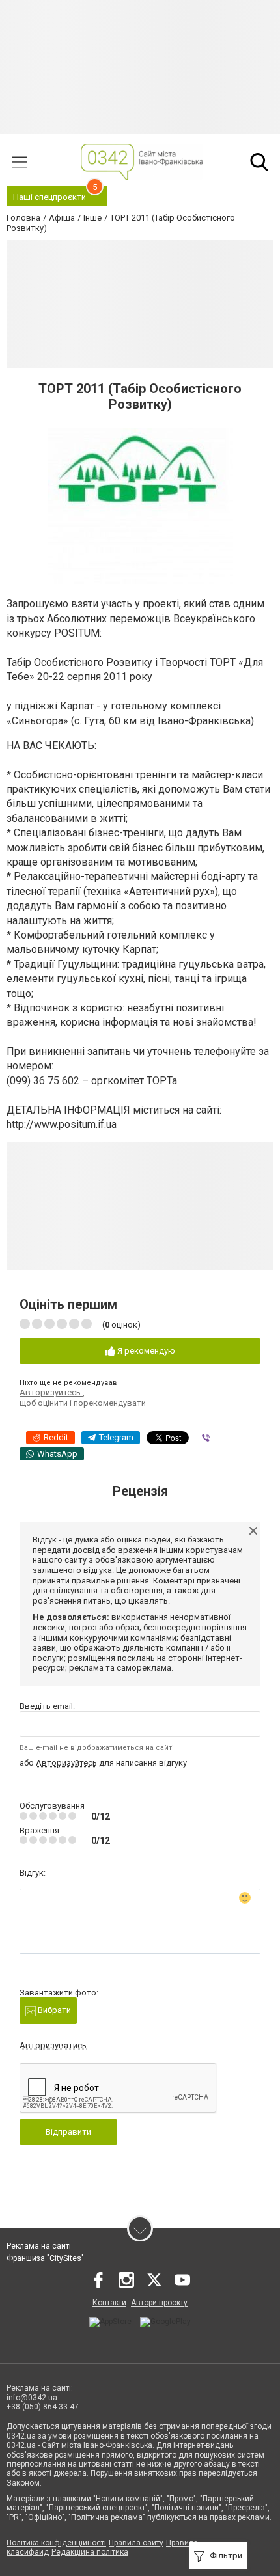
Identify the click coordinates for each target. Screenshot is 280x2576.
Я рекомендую (145, 1351)
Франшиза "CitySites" (45, 2258)
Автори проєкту (159, 2303)
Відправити (68, 2132)
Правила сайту (136, 2543)
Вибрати (53, 2010)
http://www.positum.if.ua (62, 1124)
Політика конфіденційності (56, 2543)
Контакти (109, 2303)
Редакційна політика (90, 2552)
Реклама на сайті (39, 2246)
